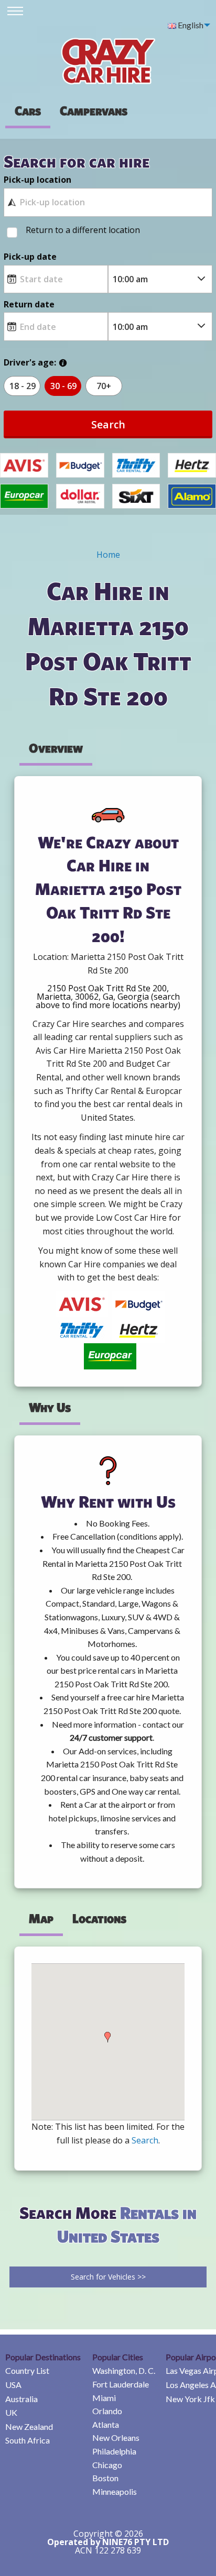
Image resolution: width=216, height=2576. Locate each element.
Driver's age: (30, 362)
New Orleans (116, 2437)
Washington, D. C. (124, 2370)
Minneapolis (115, 2491)
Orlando (107, 2411)
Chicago (107, 2465)
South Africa (28, 2440)
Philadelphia (114, 2451)
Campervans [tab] (94, 110)
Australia (21, 2399)
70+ (104, 386)
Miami (104, 2398)
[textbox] (108, 202)
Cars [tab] (28, 110)
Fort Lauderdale (121, 2384)
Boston (105, 2478)
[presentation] (94, 110)
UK (11, 2412)
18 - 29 (23, 386)
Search (108, 424)
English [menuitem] (190, 25)
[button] (107, 2037)
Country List (27, 2370)
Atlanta (106, 2424)
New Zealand (29, 2426)
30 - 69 (63, 386)
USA (13, 2385)
